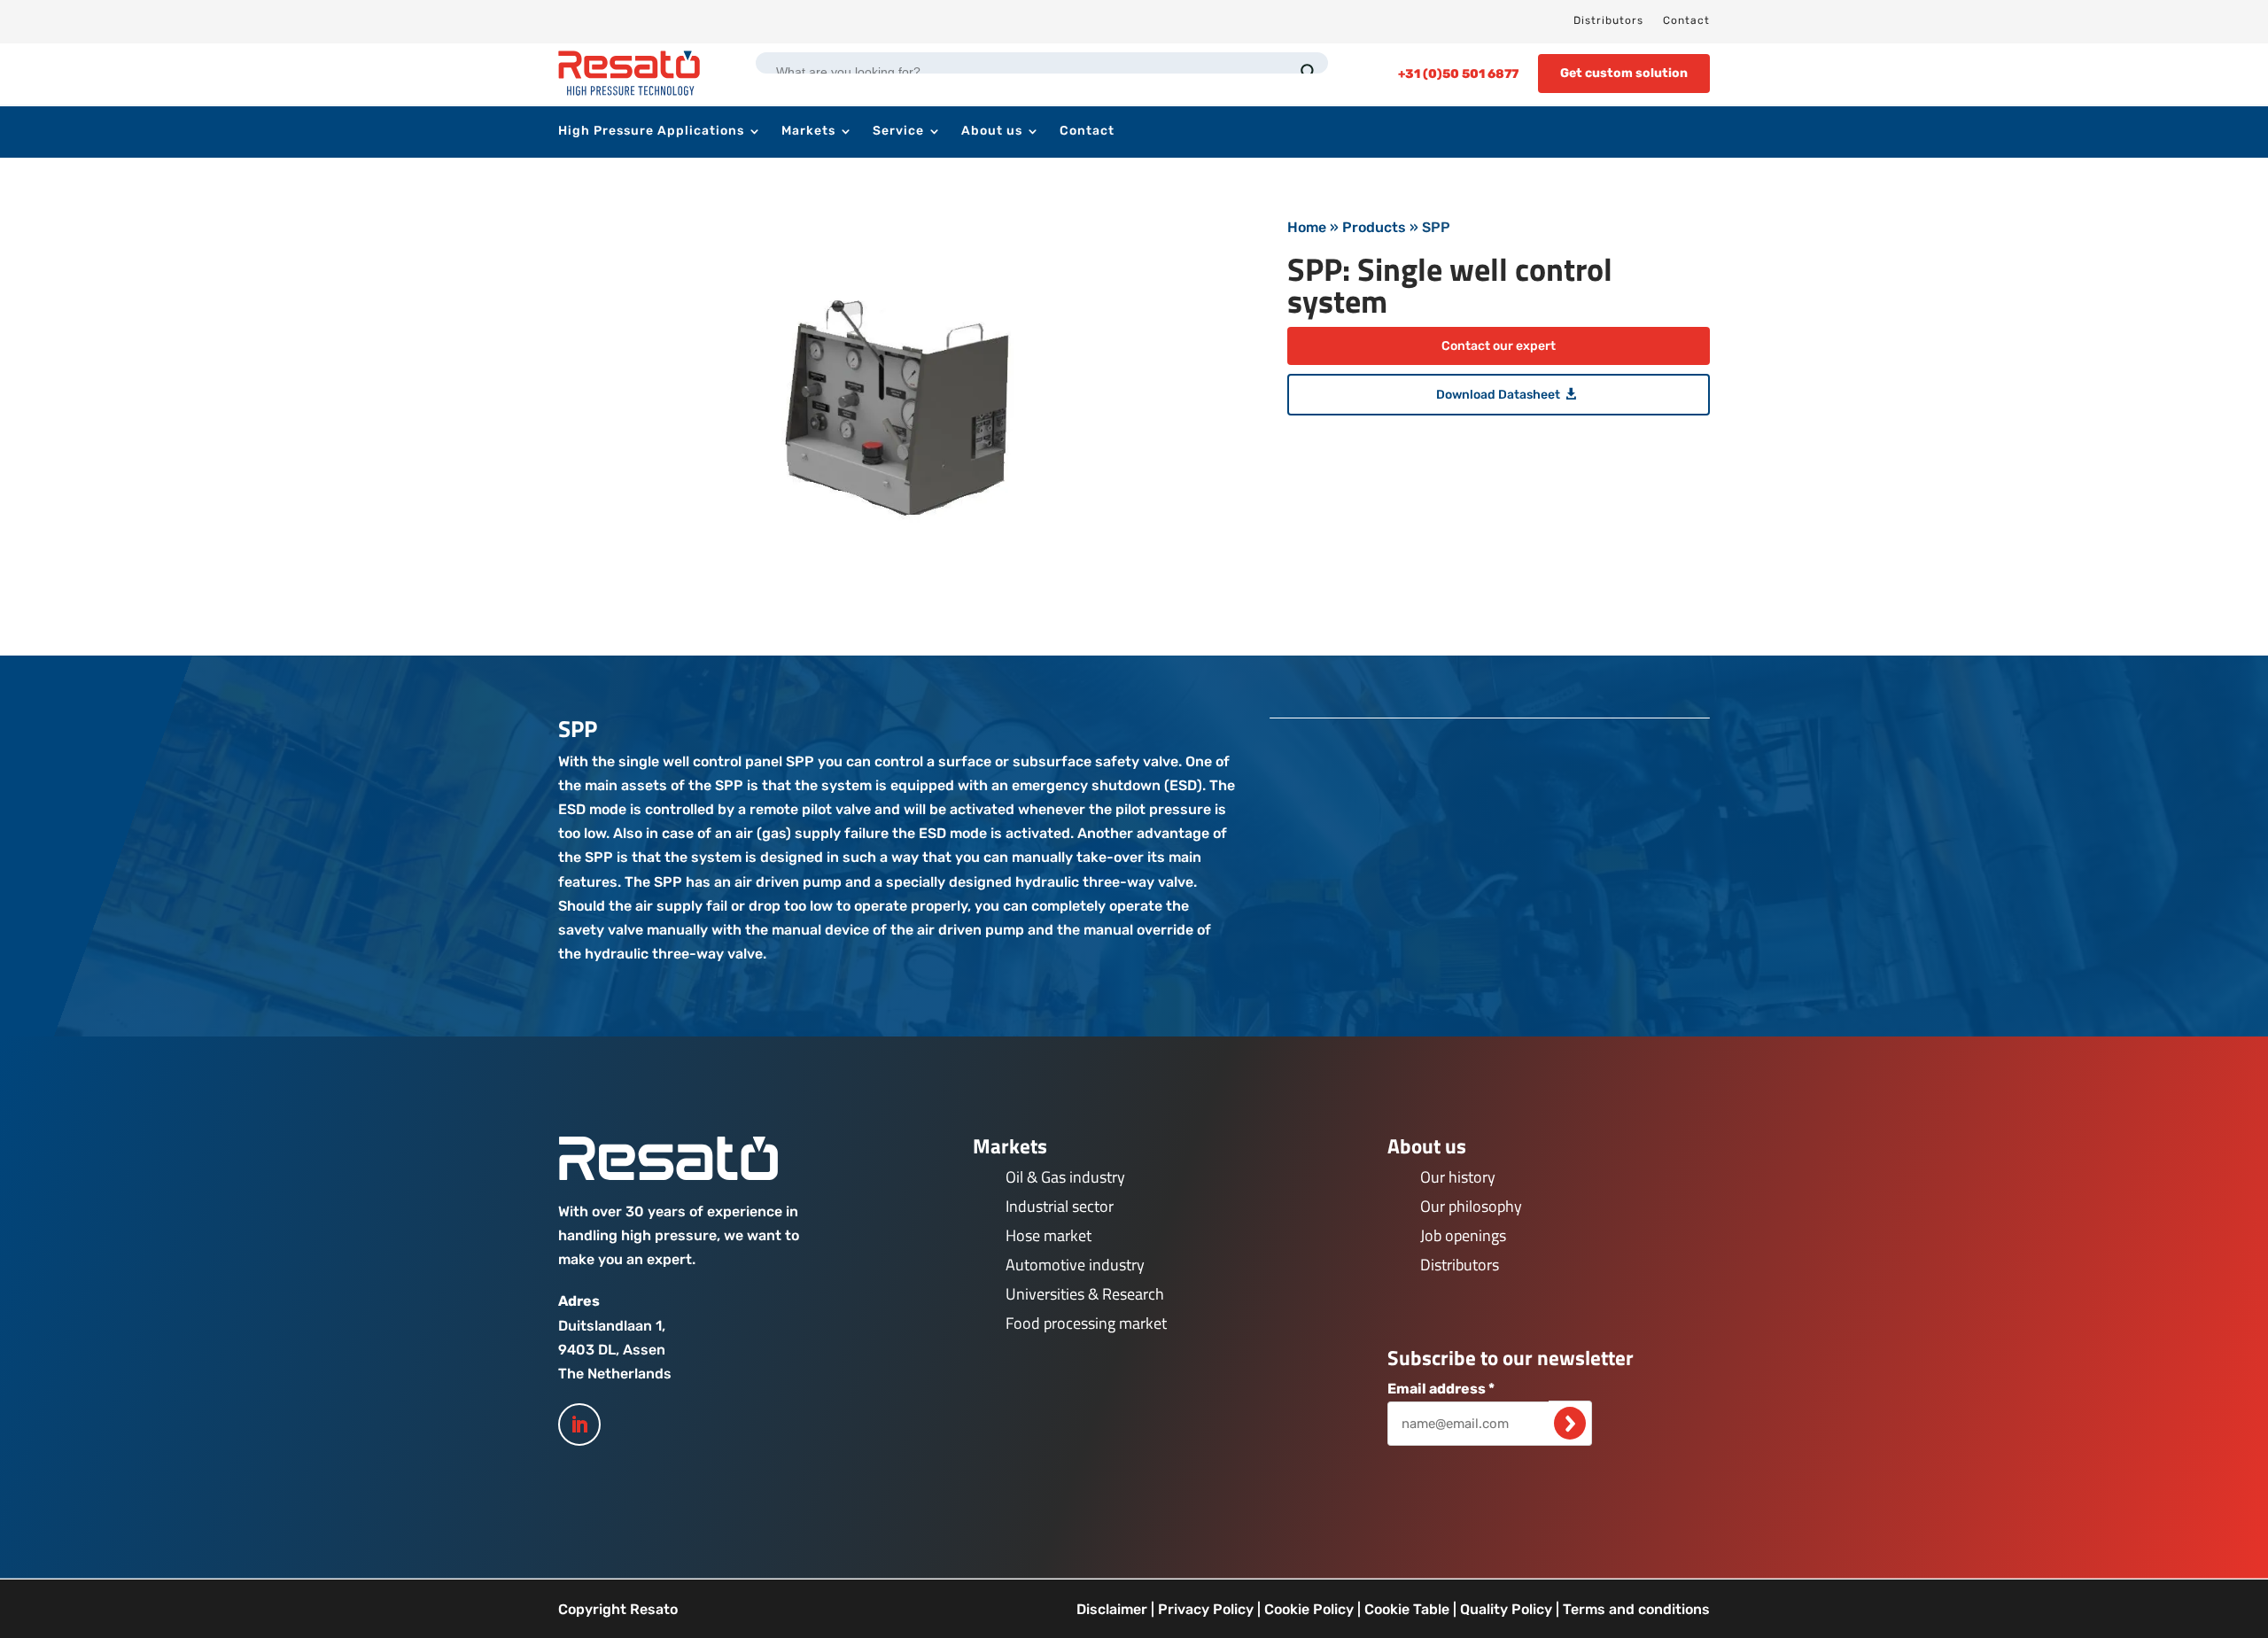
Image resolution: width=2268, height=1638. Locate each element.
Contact (1686, 20)
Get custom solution (1624, 73)
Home (1307, 227)
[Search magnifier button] (1309, 72)
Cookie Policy (1309, 1609)
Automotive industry (1075, 1265)
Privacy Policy (1206, 1609)
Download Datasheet (1498, 395)
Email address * (1441, 1389)
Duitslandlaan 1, (612, 1326)
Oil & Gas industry (1065, 1177)
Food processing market (1086, 1323)
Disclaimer (1112, 1609)
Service (898, 132)
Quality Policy (1506, 1609)
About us (992, 132)
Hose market (1049, 1235)
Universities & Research (1085, 1294)
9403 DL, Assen (612, 1350)
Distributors (1608, 20)
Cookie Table (1407, 1609)
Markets (808, 132)
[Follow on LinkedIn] (579, 1425)
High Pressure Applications (651, 132)
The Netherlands (615, 1374)
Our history (1458, 1177)
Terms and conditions (1636, 1609)
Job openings (1463, 1235)
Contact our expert (1499, 346)
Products (1374, 227)
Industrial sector (1060, 1206)
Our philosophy (1471, 1206)
